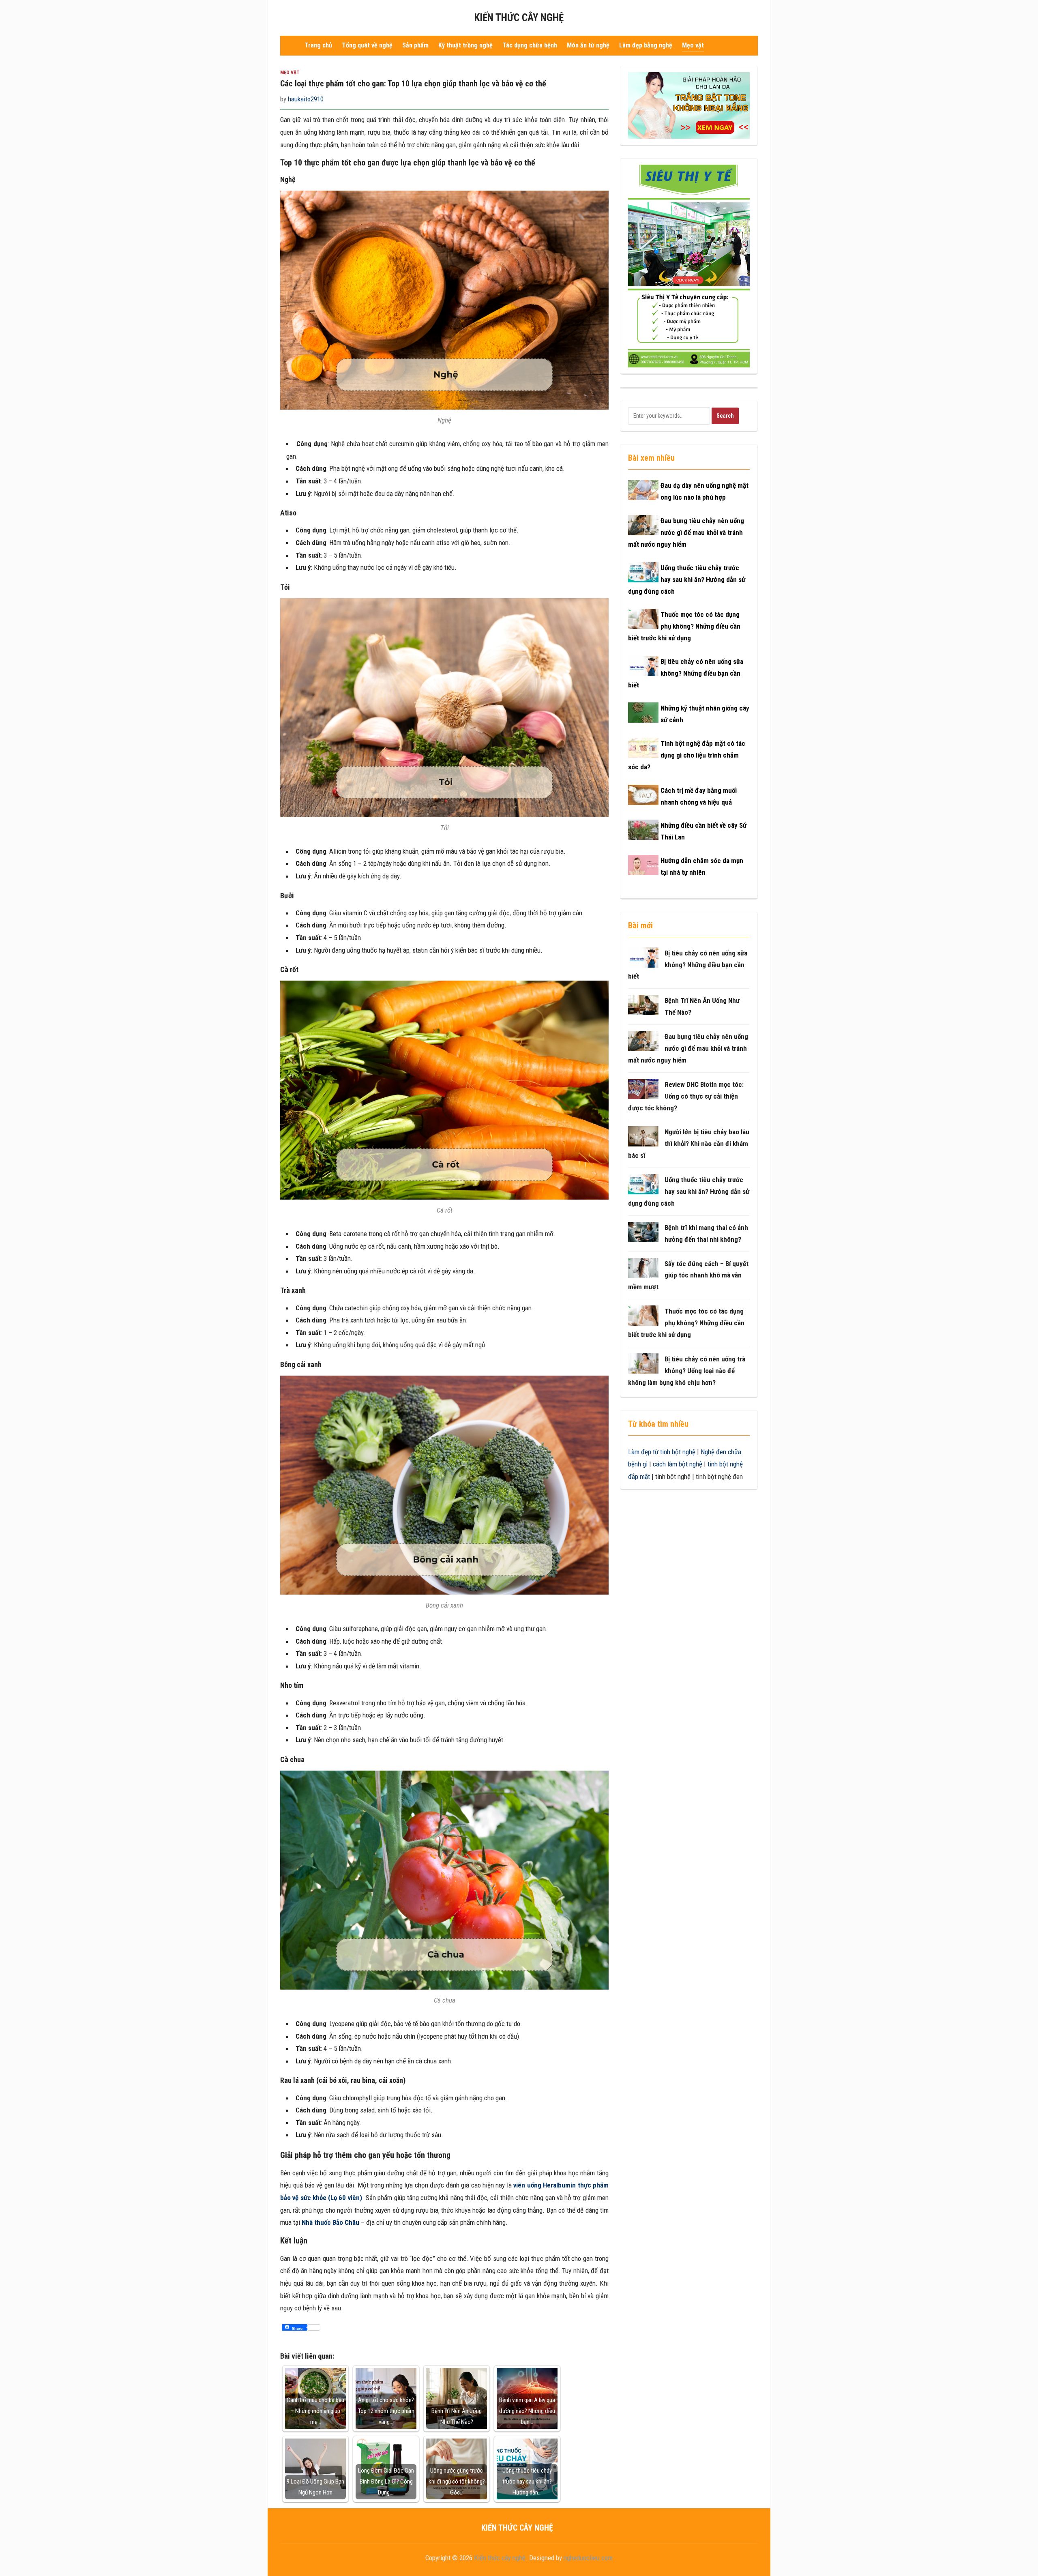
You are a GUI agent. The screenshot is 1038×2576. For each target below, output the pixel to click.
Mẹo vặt (693, 45)
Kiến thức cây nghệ (519, 18)
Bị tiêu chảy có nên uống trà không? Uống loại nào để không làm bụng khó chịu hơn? (687, 1371)
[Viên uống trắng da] (689, 105)
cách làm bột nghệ (678, 1464)
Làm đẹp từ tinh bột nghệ (662, 1452)
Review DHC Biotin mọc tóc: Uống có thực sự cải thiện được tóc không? (686, 1096)
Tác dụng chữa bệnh (530, 45)
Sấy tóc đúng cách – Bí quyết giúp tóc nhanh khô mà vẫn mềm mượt (688, 1275)
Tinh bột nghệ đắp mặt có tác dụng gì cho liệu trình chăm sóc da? (687, 755)
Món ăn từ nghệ (588, 45)
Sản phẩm (415, 45)
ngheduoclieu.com (588, 2558)
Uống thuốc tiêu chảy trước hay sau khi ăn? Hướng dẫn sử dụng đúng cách (687, 580)
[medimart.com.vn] (689, 266)
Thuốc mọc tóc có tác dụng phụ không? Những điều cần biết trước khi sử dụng (684, 626)
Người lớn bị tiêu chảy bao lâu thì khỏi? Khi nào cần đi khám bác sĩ (689, 1144)
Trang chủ (318, 45)
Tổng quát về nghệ (367, 45)
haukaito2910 (306, 99)
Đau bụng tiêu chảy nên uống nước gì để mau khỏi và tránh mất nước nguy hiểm (686, 532)
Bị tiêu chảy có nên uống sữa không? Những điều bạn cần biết (686, 673)
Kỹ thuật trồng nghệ (465, 45)
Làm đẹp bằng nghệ (646, 45)
